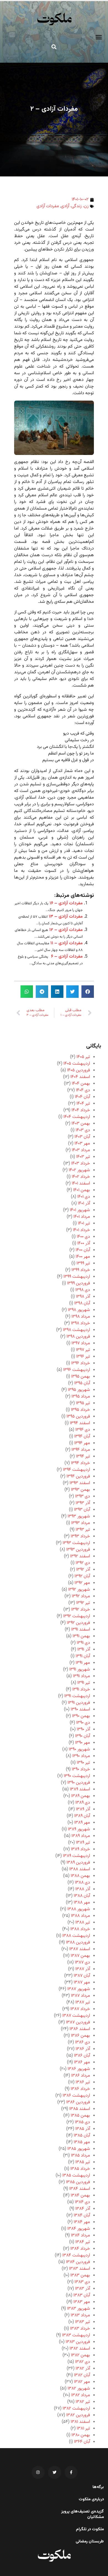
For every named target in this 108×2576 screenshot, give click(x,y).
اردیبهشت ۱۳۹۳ (76, 1543)
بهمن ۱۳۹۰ (81, 1716)
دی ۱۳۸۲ (83, 2362)
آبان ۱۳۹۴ (82, 1437)
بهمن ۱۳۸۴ (80, 2196)
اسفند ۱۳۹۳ (80, 1483)
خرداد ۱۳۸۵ (80, 2169)
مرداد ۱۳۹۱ (81, 1676)
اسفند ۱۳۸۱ (80, 2422)
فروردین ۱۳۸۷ (78, 2022)
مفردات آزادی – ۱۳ (66, 917)
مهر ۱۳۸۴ (82, 2222)
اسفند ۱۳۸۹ (80, 1789)
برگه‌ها (98, 2487)
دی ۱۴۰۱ (84, 1197)
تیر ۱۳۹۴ (83, 1457)
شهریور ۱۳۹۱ (80, 1670)
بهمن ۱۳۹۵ (81, 1377)
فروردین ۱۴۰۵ (79, 1070)
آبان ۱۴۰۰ (83, 1250)
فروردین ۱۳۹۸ (78, 1337)
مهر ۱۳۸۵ (82, 2142)
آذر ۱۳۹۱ (84, 1650)
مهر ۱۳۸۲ (82, 2382)
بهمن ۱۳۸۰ (81, 2435)
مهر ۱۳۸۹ (82, 1823)
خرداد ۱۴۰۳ (81, 1164)
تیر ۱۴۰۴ (83, 1104)
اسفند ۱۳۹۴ (80, 1423)
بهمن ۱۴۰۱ (82, 1190)
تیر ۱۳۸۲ (83, 2402)
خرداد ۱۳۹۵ (80, 1410)
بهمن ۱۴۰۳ (81, 1124)
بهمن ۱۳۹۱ (81, 1636)
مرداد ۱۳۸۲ (81, 2395)
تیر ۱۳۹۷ (83, 1350)
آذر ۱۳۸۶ (83, 2049)
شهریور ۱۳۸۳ (79, 2309)
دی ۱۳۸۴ (82, 2202)
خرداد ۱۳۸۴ (80, 2249)
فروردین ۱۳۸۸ (78, 1943)
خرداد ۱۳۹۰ (81, 1769)
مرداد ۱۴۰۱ (82, 1217)
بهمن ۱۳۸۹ (81, 1796)
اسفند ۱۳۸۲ (80, 2349)
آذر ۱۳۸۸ (83, 1889)
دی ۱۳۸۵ (82, 2122)
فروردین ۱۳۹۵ (78, 1417)
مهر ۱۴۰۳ (82, 1144)
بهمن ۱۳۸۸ (80, 1876)
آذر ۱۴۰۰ (84, 1243)
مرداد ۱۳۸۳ (80, 2315)
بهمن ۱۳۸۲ (80, 2355)
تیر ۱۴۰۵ (83, 1057)
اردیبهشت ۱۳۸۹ (76, 1856)
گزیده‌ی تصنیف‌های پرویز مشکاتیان (83, 2514)
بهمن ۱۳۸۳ (80, 2275)
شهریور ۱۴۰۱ (80, 1210)
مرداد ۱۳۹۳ (81, 1523)
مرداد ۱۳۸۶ (81, 2076)
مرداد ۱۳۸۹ (81, 1836)
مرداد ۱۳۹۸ (81, 1317)
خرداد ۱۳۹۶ (81, 1363)
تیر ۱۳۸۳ (83, 2322)
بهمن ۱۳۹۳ (80, 1490)
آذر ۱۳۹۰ (83, 1729)
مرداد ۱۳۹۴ (81, 1450)
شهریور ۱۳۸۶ (79, 2069)
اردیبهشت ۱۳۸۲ (76, 2409)
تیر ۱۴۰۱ (84, 1224)
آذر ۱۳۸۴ (83, 2209)
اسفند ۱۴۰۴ (80, 1077)
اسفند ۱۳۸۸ (80, 1869)
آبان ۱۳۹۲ (82, 1576)
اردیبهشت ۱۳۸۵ (76, 2176)
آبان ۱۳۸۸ (82, 1896)
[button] (99, 37)
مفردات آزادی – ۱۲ (66, 930)
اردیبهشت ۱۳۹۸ (76, 1330)
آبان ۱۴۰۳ (82, 1137)
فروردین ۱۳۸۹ (78, 1863)
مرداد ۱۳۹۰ (81, 1756)
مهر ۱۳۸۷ (82, 1982)
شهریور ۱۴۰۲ (79, 1170)
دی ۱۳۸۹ (83, 1803)
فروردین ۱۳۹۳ (78, 1550)
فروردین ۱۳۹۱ (79, 1703)
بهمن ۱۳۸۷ (80, 1956)
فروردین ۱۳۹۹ (79, 1283)
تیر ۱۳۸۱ (83, 2429)
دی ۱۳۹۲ (83, 1563)
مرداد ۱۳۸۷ (80, 1996)
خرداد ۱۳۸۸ (80, 1929)
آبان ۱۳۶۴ (82, 2442)
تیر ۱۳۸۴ (83, 2242)
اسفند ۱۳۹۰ (80, 1710)
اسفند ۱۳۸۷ (80, 1949)
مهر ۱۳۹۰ (83, 1743)
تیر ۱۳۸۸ (83, 1923)
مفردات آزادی (48, 206)
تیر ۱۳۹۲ (83, 1603)
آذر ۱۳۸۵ (83, 2129)
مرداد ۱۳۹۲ (81, 1596)
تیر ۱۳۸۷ (83, 2002)
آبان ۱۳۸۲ (82, 2375)
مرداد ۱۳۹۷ (81, 1343)
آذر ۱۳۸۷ (83, 1969)
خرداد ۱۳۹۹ (81, 1270)
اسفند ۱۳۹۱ (81, 1630)
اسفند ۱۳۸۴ (80, 2189)
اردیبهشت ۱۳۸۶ (76, 2096)
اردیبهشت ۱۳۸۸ (76, 1936)
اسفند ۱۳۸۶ (80, 2029)
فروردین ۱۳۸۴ (78, 2262)
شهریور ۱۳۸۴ (79, 2229)
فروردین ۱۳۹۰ (79, 1783)
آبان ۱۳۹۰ (83, 1736)
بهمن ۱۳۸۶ (80, 2036)
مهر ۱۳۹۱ (83, 1663)
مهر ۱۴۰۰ (83, 1257)
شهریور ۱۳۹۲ (79, 1590)
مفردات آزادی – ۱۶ (66, 903)
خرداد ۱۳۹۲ (81, 1610)
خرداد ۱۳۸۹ (80, 1849)
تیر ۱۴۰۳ (83, 1157)
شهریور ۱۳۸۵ (79, 2149)
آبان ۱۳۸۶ (82, 2056)
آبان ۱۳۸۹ (82, 1816)
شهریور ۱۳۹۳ (79, 1516)
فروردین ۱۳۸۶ (78, 2102)
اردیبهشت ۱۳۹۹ (77, 1277)
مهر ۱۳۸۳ (82, 2302)
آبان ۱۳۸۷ (82, 1976)
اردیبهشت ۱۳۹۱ (77, 1696)
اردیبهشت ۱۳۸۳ (76, 2335)
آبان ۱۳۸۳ (82, 2295)
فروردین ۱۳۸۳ (78, 2342)
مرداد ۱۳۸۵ (80, 2156)
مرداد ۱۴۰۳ (81, 1150)
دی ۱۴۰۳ (83, 1130)
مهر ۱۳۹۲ (82, 1583)
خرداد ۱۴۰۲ (81, 1177)
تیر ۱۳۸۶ (83, 2082)
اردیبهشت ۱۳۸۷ (76, 2016)
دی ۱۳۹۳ (83, 1496)
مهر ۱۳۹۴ (82, 1443)
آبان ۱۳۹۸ (82, 1303)
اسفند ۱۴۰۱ (81, 1184)
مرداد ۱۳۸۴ (80, 2235)
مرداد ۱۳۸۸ (80, 1916)
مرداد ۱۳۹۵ (81, 1397)
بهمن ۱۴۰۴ (81, 1084)
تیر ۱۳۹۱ (84, 1683)
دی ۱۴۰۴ (83, 1090)
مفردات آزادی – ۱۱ (67, 943)
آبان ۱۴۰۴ (82, 1097)
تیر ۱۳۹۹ (83, 1263)
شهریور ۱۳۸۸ (79, 1909)
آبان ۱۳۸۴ (82, 2216)
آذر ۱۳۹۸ (83, 1297)
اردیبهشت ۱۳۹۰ (77, 1776)
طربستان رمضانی (90, 2542)
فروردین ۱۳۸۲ (78, 2415)
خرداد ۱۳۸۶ (80, 2089)
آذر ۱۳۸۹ (83, 1809)
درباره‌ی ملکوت (91, 2499)
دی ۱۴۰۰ (83, 1237)
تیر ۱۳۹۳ (83, 1530)
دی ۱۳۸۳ (82, 2282)
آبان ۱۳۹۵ (82, 1383)
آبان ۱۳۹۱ (83, 1656)
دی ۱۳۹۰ (83, 1723)
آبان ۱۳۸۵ (82, 2136)
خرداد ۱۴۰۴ (81, 1110)
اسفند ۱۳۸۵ (80, 2109)
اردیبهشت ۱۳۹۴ (76, 1470)
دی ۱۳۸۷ (82, 1963)
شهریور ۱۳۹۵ (79, 1390)
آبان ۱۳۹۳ (82, 1510)
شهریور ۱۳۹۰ (79, 1749)
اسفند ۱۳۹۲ (80, 1556)
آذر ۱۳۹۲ (83, 1570)
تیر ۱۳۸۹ (83, 1843)
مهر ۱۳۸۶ (82, 2062)
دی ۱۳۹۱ (83, 1643)
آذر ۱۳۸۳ (83, 2289)
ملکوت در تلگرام (90, 2529)
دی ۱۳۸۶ (83, 2042)
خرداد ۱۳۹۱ (81, 1690)
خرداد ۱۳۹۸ (80, 1323)
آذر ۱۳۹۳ (83, 1503)
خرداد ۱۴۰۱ (81, 1230)
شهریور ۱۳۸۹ (79, 1829)
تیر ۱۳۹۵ (83, 1403)
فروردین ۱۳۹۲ (78, 1623)
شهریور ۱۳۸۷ (79, 1989)
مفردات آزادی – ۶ (67, 957)
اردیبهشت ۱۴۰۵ (77, 1064)
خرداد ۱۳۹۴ (80, 1463)
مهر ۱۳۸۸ (82, 1903)
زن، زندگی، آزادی (75, 206)
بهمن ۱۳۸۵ (80, 2116)
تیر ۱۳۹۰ (83, 1763)
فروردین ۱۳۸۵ (78, 2182)
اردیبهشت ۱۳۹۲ (77, 1616)
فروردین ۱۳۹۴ (78, 1476)
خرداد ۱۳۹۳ (80, 1536)
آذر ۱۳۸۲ (83, 2369)
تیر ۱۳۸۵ (83, 2162)
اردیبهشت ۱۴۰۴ (77, 1117)
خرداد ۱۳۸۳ (80, 2329)
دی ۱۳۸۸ (82, 1883)
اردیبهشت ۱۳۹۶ (77, 1370)
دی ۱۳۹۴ (83, 1430)
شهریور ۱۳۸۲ (79, 2389)
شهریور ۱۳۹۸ (79, 1310)
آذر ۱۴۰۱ (84, 1204)
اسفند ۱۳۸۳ (79, 2269)
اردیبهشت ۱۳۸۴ (76, 2255)
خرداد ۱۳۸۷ (80, 2009)
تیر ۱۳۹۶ (83, 1357)
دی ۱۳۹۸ (83, 1290)
